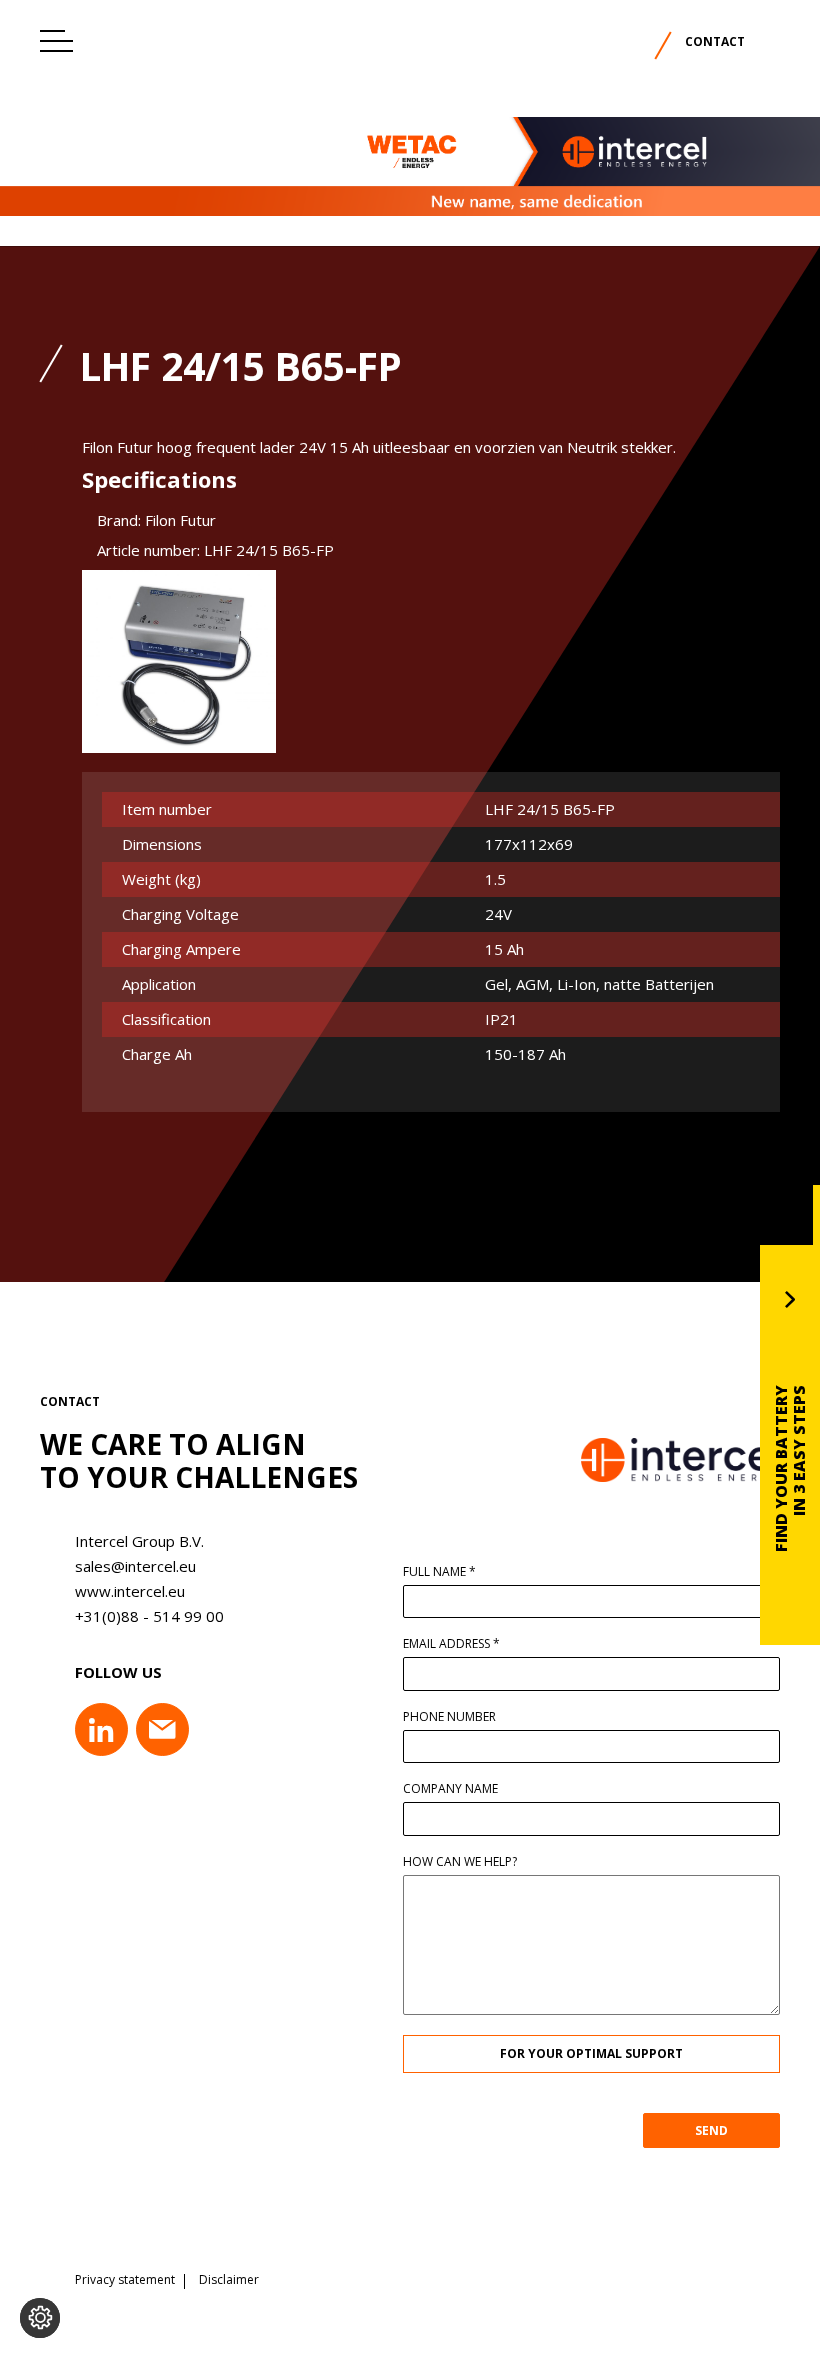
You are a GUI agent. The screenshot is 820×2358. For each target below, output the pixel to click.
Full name (439, 1572)
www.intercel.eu (130, 1591)
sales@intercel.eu (135, 1566)
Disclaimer (229, 2280)
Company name (450, 1789)
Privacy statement (125, 2280)
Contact (715, 41)
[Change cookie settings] (40, 2318)
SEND (711, 2130)
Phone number (449, 1717)
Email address (451, 1644)
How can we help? (460, 1862)
